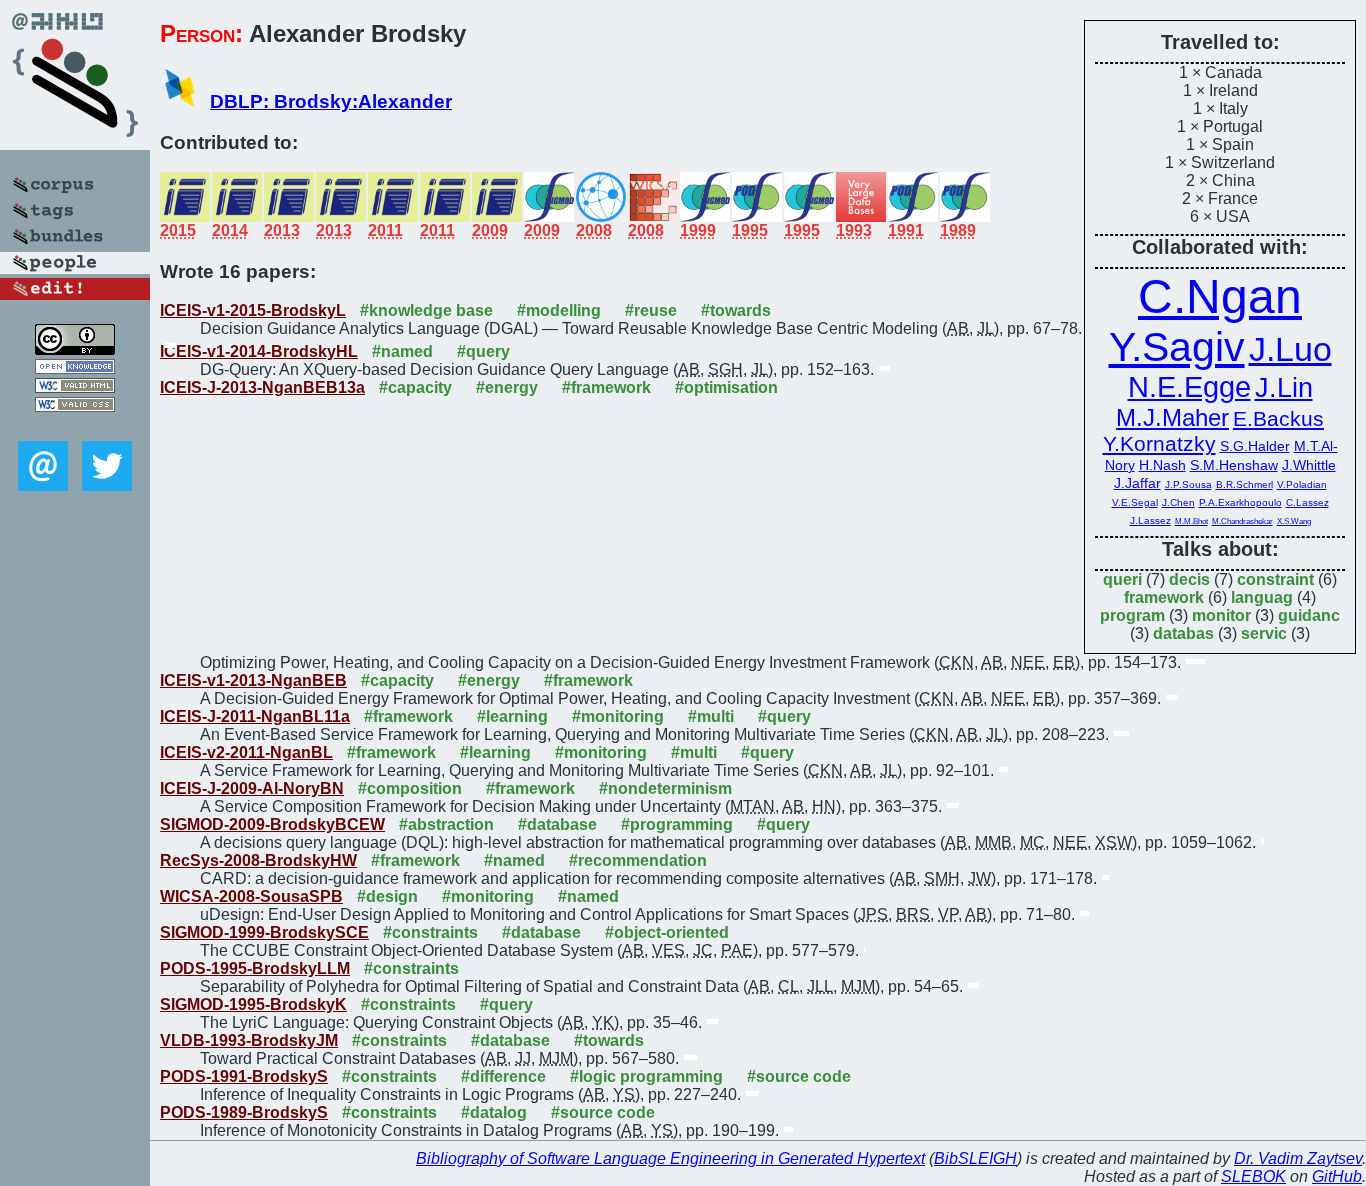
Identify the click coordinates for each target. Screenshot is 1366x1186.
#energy (507, 387)
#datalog (494, 1112)
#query (483, 351)
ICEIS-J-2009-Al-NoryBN (252, 788)
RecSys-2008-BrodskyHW (258, 860)
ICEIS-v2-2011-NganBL (246, 752)
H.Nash (1162, 465)
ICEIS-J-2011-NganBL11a (255, 716)
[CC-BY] (75, 349)
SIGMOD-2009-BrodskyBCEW (272, 824)
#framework (606, 387)
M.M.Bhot (1191, 521)
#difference (503, 1076)
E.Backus (1278, 418)
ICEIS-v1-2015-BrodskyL (253, 310)
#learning (512, 716)
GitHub (1337, 1176)
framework (1164, 597)
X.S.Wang (1294, 521)
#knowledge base (426, 310)
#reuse (651, 310)
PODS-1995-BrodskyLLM (255, 968)
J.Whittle (1309, 465)
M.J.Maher (1172, 417)
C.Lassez (1307, 502)
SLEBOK (1253, 1176)
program (1132, 615)
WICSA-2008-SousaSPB (251, 896)
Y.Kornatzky (1159, 443)
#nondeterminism (665, 788)
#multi (711, 716)
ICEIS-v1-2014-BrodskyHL (259, 351)
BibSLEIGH (975, 1158)
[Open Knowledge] (75, 368)
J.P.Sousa (1188, 484)
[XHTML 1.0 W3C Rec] (75, 387)
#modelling (559, 310)
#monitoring (618, 716)
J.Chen (1178, 502)
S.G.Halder (1255, 446)
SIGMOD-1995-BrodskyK (253, 1004)
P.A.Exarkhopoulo (1240, 502)
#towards (736, 310)
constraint (1275, 579)
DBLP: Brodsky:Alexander (331, 101)
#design (387, 896)
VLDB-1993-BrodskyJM (249, 1040)
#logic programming (646, 1076)
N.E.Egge (1189, 387)
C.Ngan (1220, 296)
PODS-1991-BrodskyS (244, 1076)
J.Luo (1290, 349)
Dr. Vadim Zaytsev (1298, 1158)
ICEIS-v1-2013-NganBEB (253, 680)
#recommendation (638, 860)
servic (1264, 633)
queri (1122, 579)
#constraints (430, 932)
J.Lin (1284, 387)
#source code (799, 1076)
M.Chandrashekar (1242, 521)
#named (402, 351)
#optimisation (726, 387)
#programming (677, 824)
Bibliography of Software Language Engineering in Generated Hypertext (670, 1158)
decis (1189, 579)
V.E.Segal (1135, 502)
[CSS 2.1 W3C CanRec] (75, 426)
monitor (1221, 615)
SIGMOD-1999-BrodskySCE (264, 932)
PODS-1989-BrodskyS (244, 1112)
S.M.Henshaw (1234, 465)
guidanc (1309, 615)
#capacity (415, 387)
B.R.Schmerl (1244, 484)
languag (1262, 597)
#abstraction (446, 824)
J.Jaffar (1137, 483)
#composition (410, 788)
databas (1183, 633)
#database (557, 824)
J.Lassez (1150, 520)
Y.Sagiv (1177, 347)
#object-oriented (667, 932)
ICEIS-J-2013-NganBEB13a (262, 387)
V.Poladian (1302, 484)
